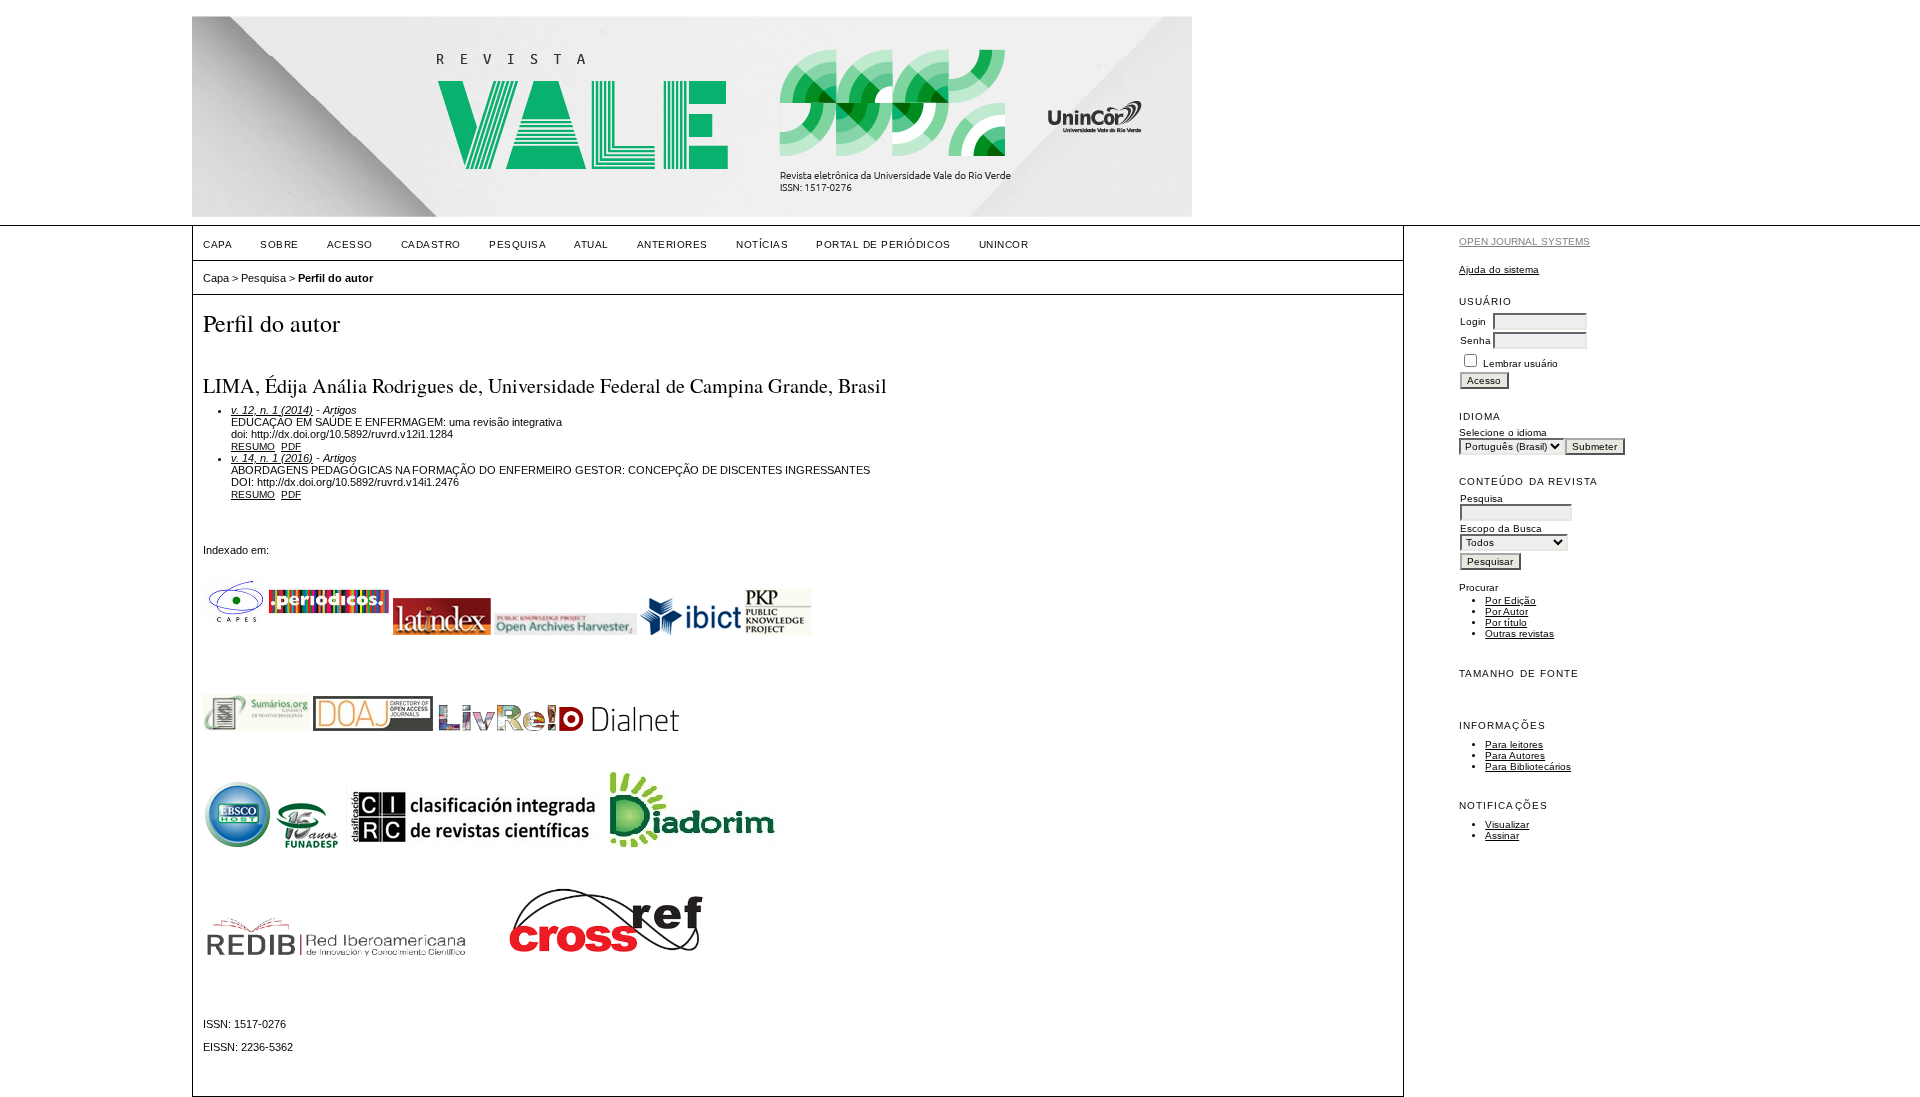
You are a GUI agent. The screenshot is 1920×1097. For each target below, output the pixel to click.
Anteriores (672, 244)
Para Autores (1515, 755)
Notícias (762, 244)
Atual (591, 244)
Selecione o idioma (1503, 432)
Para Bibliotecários (1528, 766)
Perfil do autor (335, 278)
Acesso (350, 244)
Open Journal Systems (1524, 241)
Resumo (253, 446)
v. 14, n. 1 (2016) (272, 458)
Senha (1475, 340)
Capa (217, 244)
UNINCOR (1004, 244)
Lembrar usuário (1520, 363)
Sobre (279, 244)
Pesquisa (517, 244)
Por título (1506, 622)
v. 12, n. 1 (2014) (272, 410)
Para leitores (1514, 744)
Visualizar (1507, 824)
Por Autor (1506, 611)
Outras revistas (1519, 633)
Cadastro (431, 244)
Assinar (1502, 835)
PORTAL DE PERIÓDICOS (883, 244)
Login (1473, 321)
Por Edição (1510, 600)
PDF (291, 446)
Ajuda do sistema (1499, 269)
